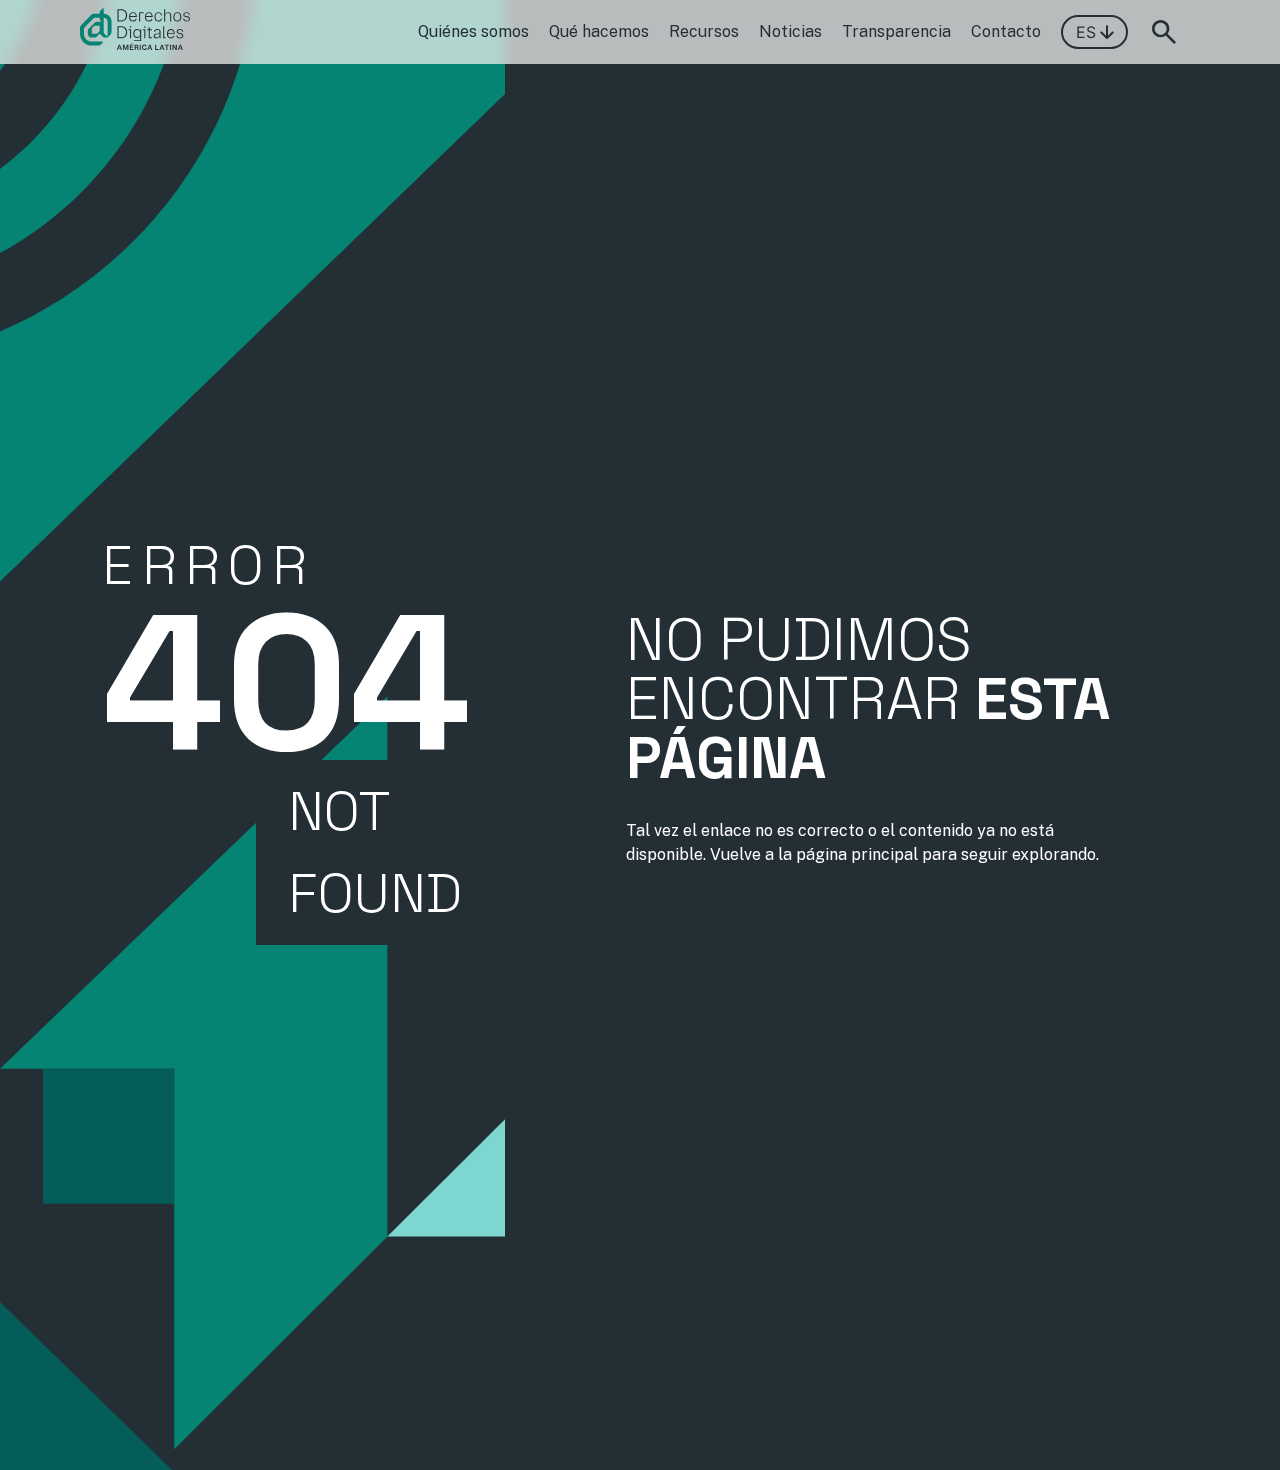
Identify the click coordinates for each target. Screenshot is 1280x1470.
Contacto (1006, 31)
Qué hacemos (599, 31)
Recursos (704, 31)
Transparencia (896, 31)
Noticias (790, 31)
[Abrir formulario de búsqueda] (1164, 32)
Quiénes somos (473, 31)
